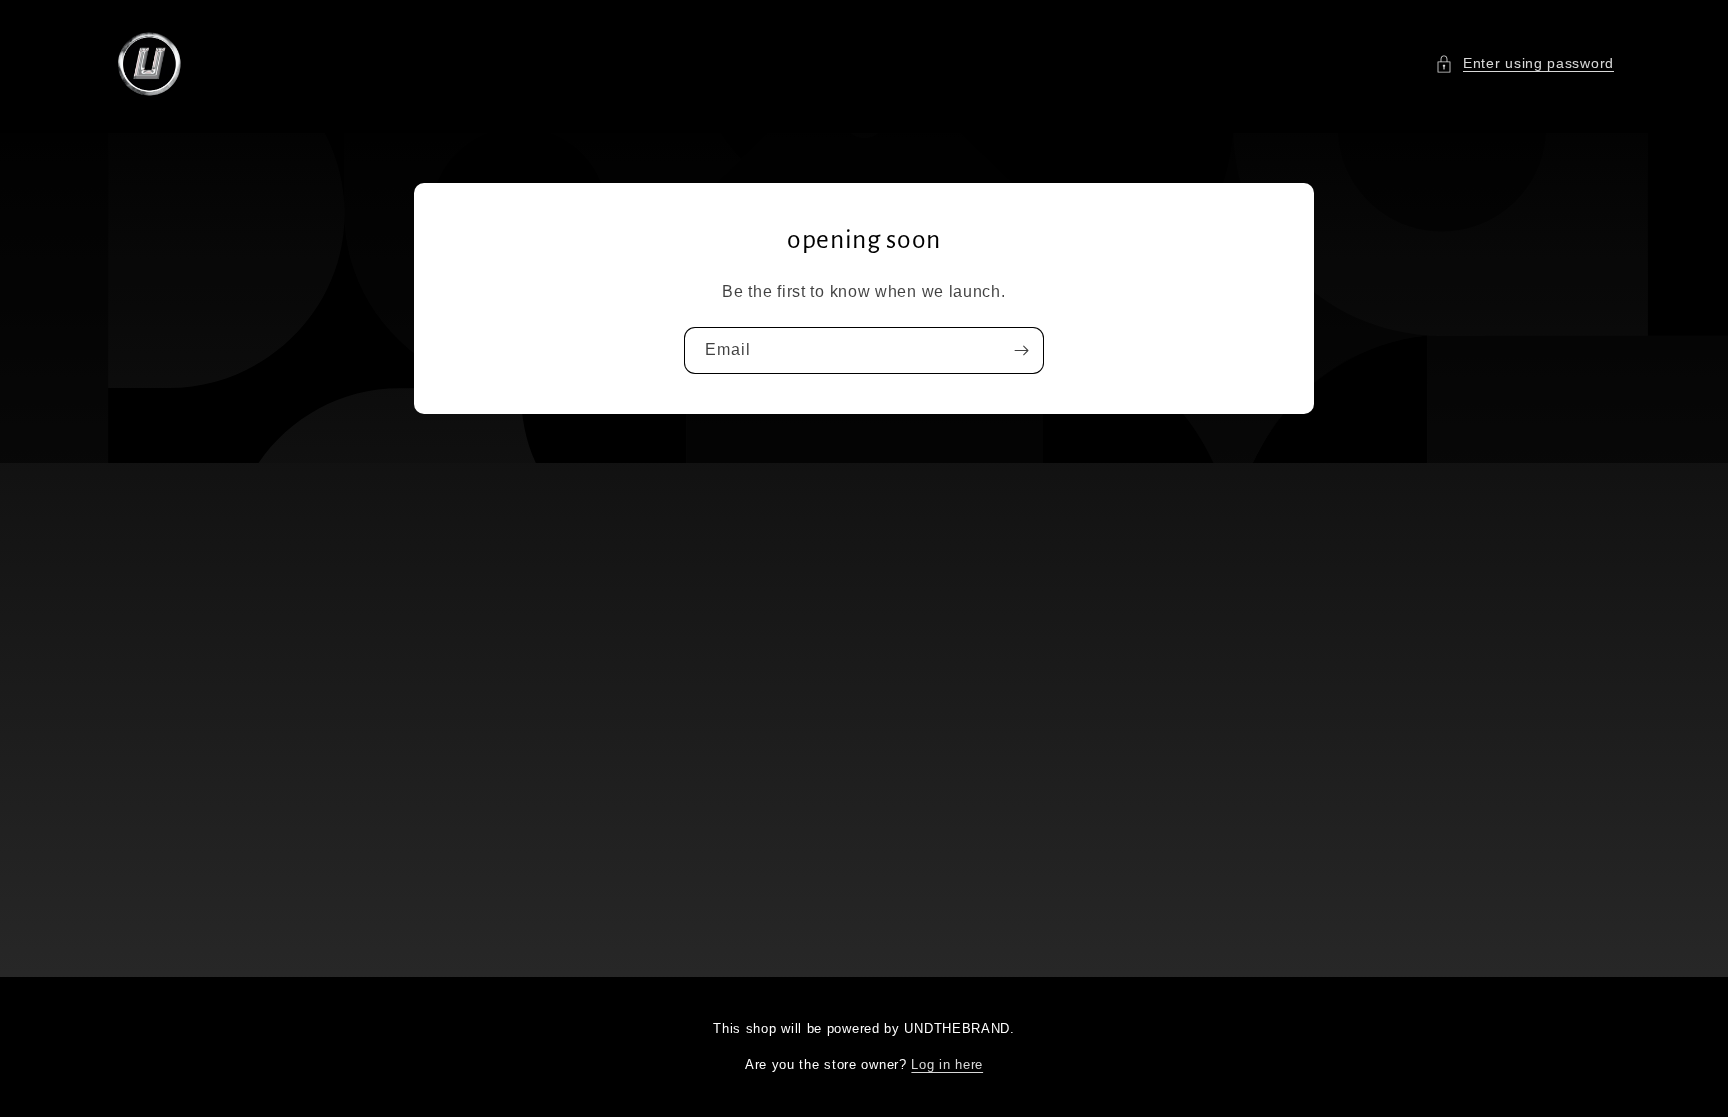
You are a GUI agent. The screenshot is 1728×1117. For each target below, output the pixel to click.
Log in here (947, 1064)
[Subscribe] (1021, 349)
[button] (1524, 63)
